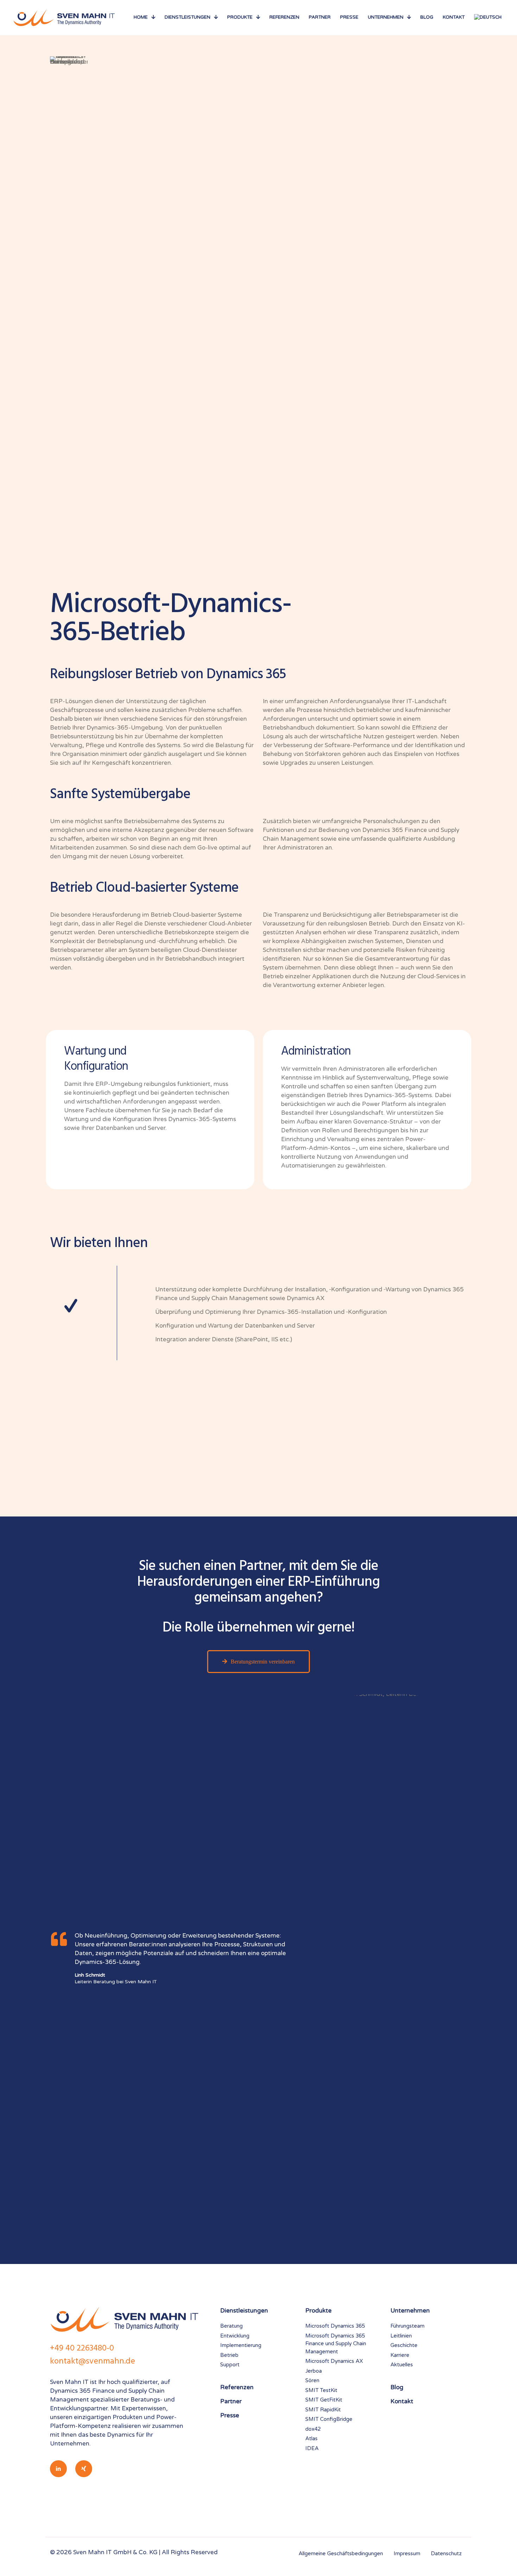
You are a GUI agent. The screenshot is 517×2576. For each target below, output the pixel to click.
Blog (397, 2387)
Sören (312, 2380)
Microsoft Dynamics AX (334, 2361)
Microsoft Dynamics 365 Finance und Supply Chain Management (336, 2344)
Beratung (231, 2326)
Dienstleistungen (244, 2311)
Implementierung (241, 2345)
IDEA (312, 2448)
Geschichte (404, 2345)
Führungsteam (407, 2326)
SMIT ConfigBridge (329, 2419)
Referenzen (237, 2387)
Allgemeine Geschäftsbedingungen (341, 2553)
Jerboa (314, 2371)
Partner (231, 2401)
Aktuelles (402, 2365)
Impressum (407, 2553)
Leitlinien (401, 2336)
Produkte (318, 2311)
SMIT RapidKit (323, 2410)
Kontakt (402, 2401)
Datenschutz (446, 2553)
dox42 (313, 2429)
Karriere (400, 2355)
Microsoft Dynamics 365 (335, 2326)
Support (230, 2365)
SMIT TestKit (321, 2390)
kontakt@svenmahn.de (92, 2361)
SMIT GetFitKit (324, 2400)
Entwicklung (235, 2336)
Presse (230, 2415)
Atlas (311, 2438)
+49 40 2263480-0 (82, 2348)
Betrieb (229, 2355)
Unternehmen (410, 2311)
